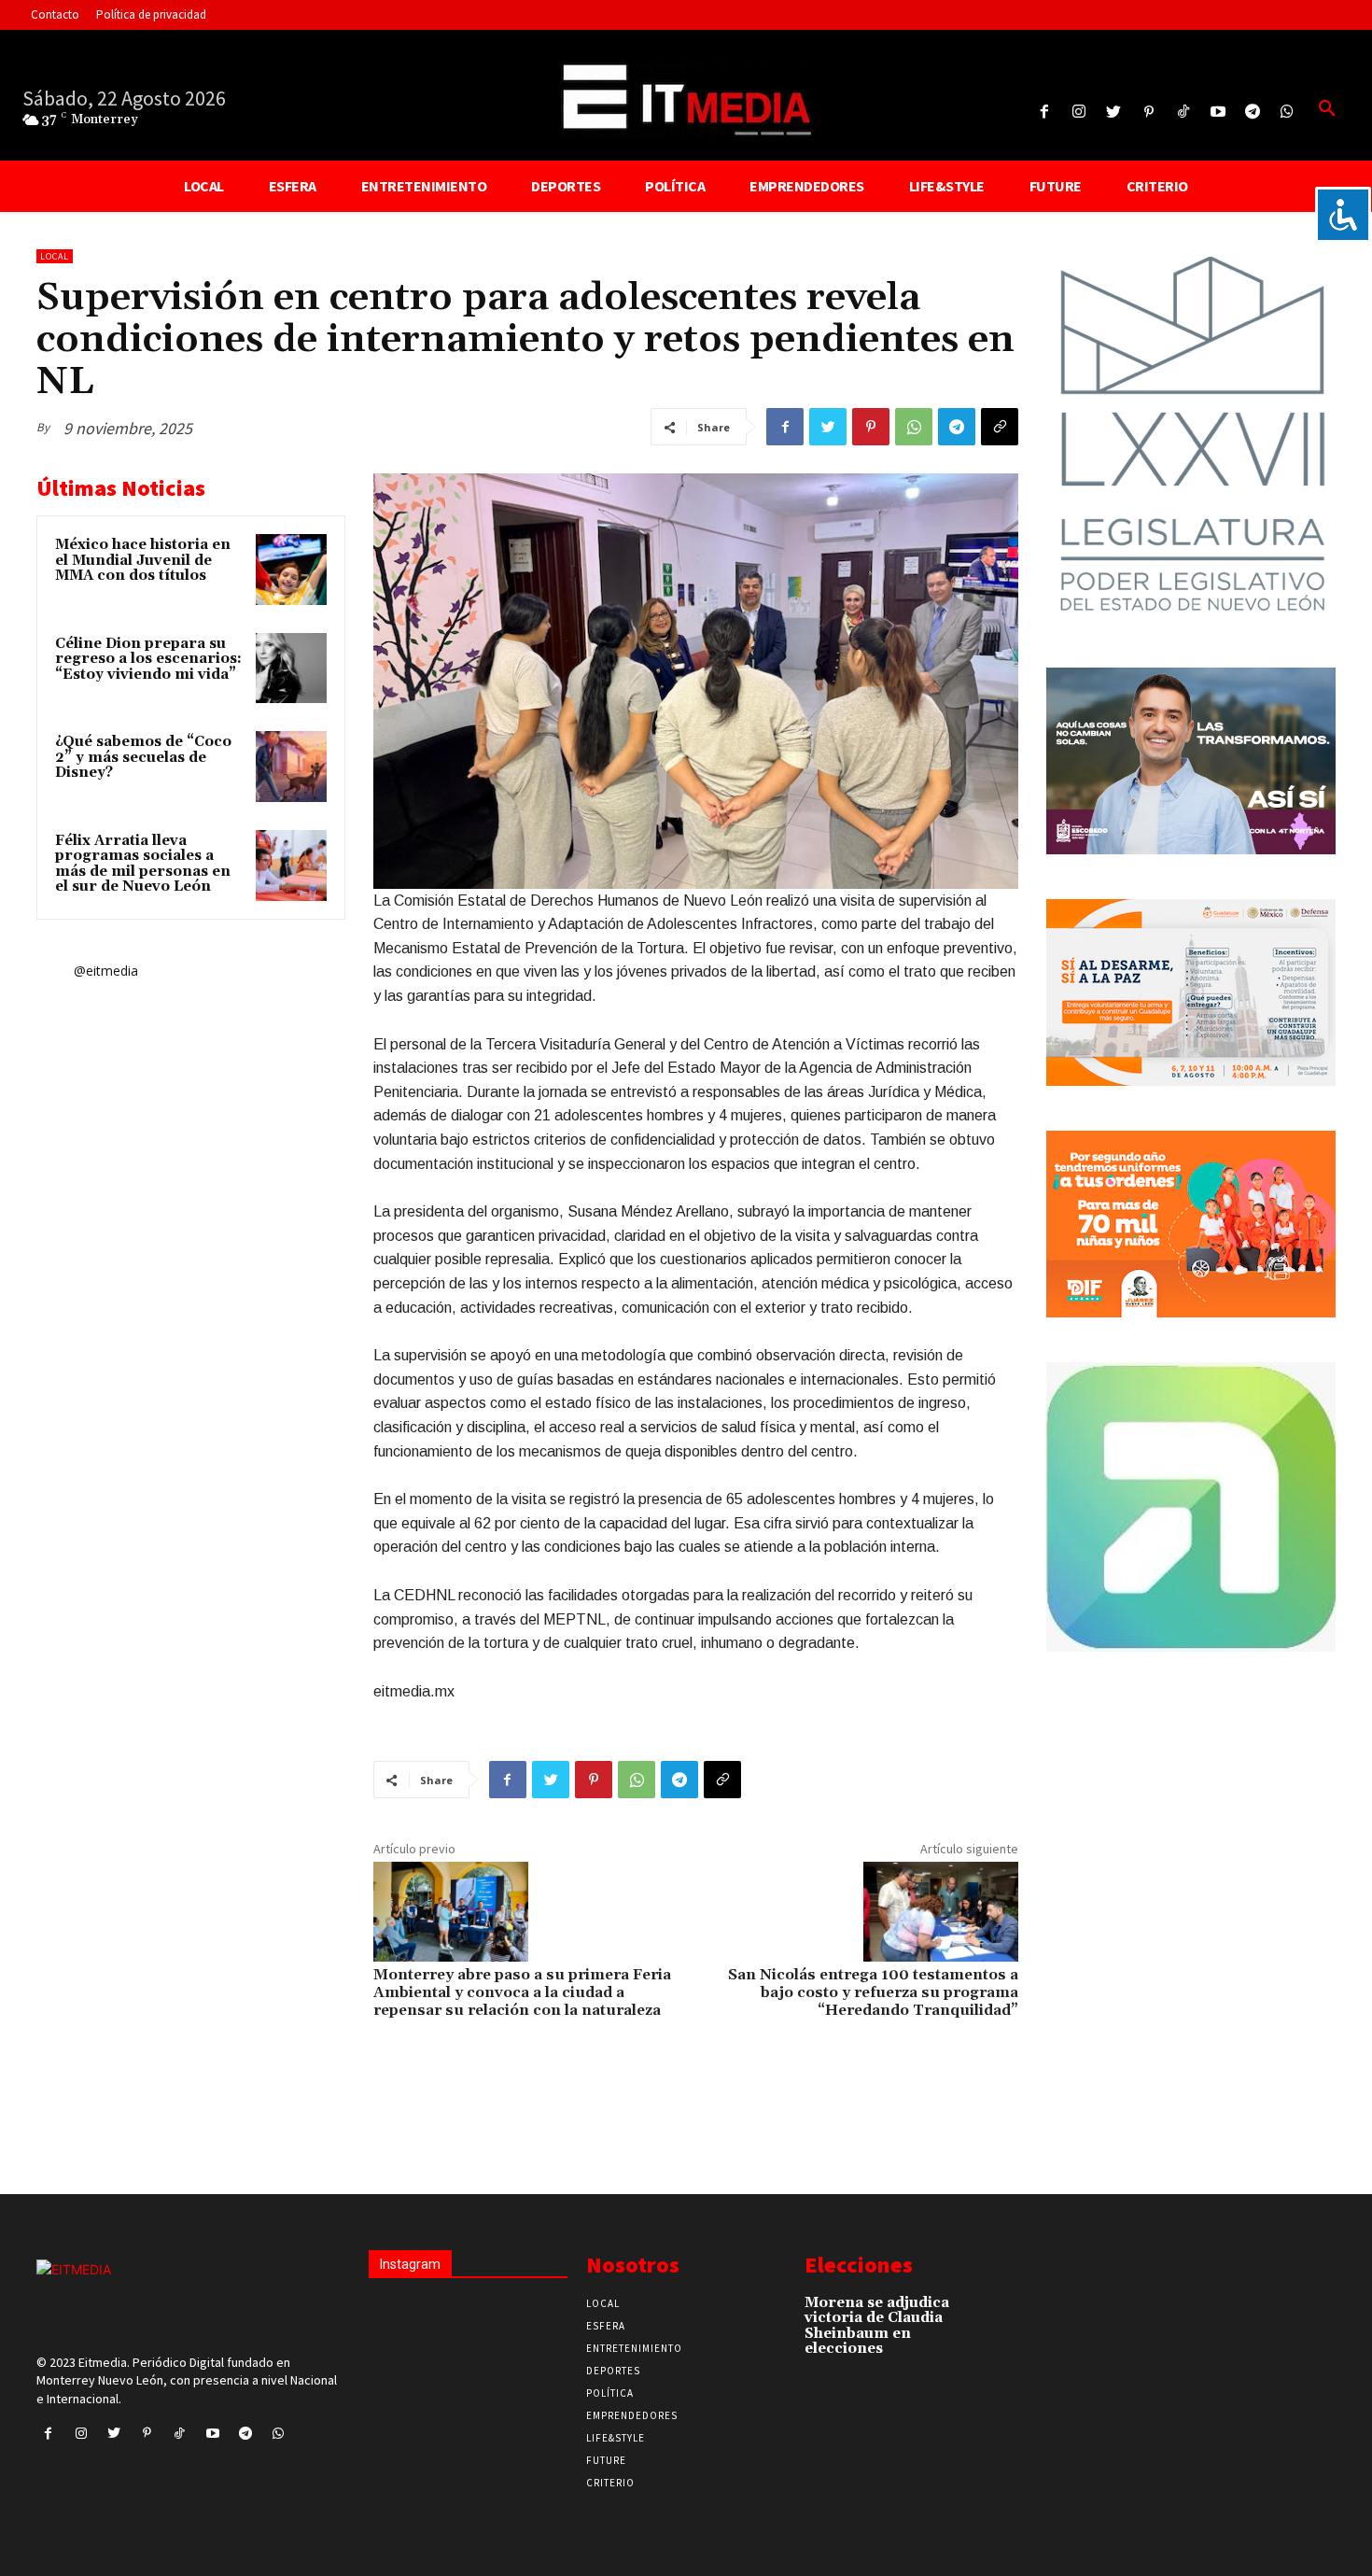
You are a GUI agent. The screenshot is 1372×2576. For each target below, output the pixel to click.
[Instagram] (1079, 113)
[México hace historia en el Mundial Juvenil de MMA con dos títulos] (291, 570)
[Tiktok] (1183, 113)
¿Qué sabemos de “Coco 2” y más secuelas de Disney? (143, 757)
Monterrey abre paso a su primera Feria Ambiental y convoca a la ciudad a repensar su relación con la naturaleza (522, 1992)
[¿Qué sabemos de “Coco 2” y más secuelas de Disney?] (291, 767)
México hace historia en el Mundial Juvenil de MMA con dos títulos (143, 560)
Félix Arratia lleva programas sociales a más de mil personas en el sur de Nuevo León (143, 864)
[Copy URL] (1000, 427)
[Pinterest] (1148, 113)
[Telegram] (1253, 113)
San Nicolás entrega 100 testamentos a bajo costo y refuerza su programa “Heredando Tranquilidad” (873, 1992)
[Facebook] (1044, 113)
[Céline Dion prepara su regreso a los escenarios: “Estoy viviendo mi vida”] (291, 669)
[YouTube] (1218, 113)
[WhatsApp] (914, 427)
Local (55, 256)
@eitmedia (106, 971)
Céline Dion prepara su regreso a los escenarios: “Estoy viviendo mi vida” (148, 659)
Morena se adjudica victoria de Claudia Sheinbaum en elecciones (877, 2326)
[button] (1327, 109)
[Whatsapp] (1288, 113)
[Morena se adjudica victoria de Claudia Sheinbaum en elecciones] (984, 2312)
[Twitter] (1114, 113)
